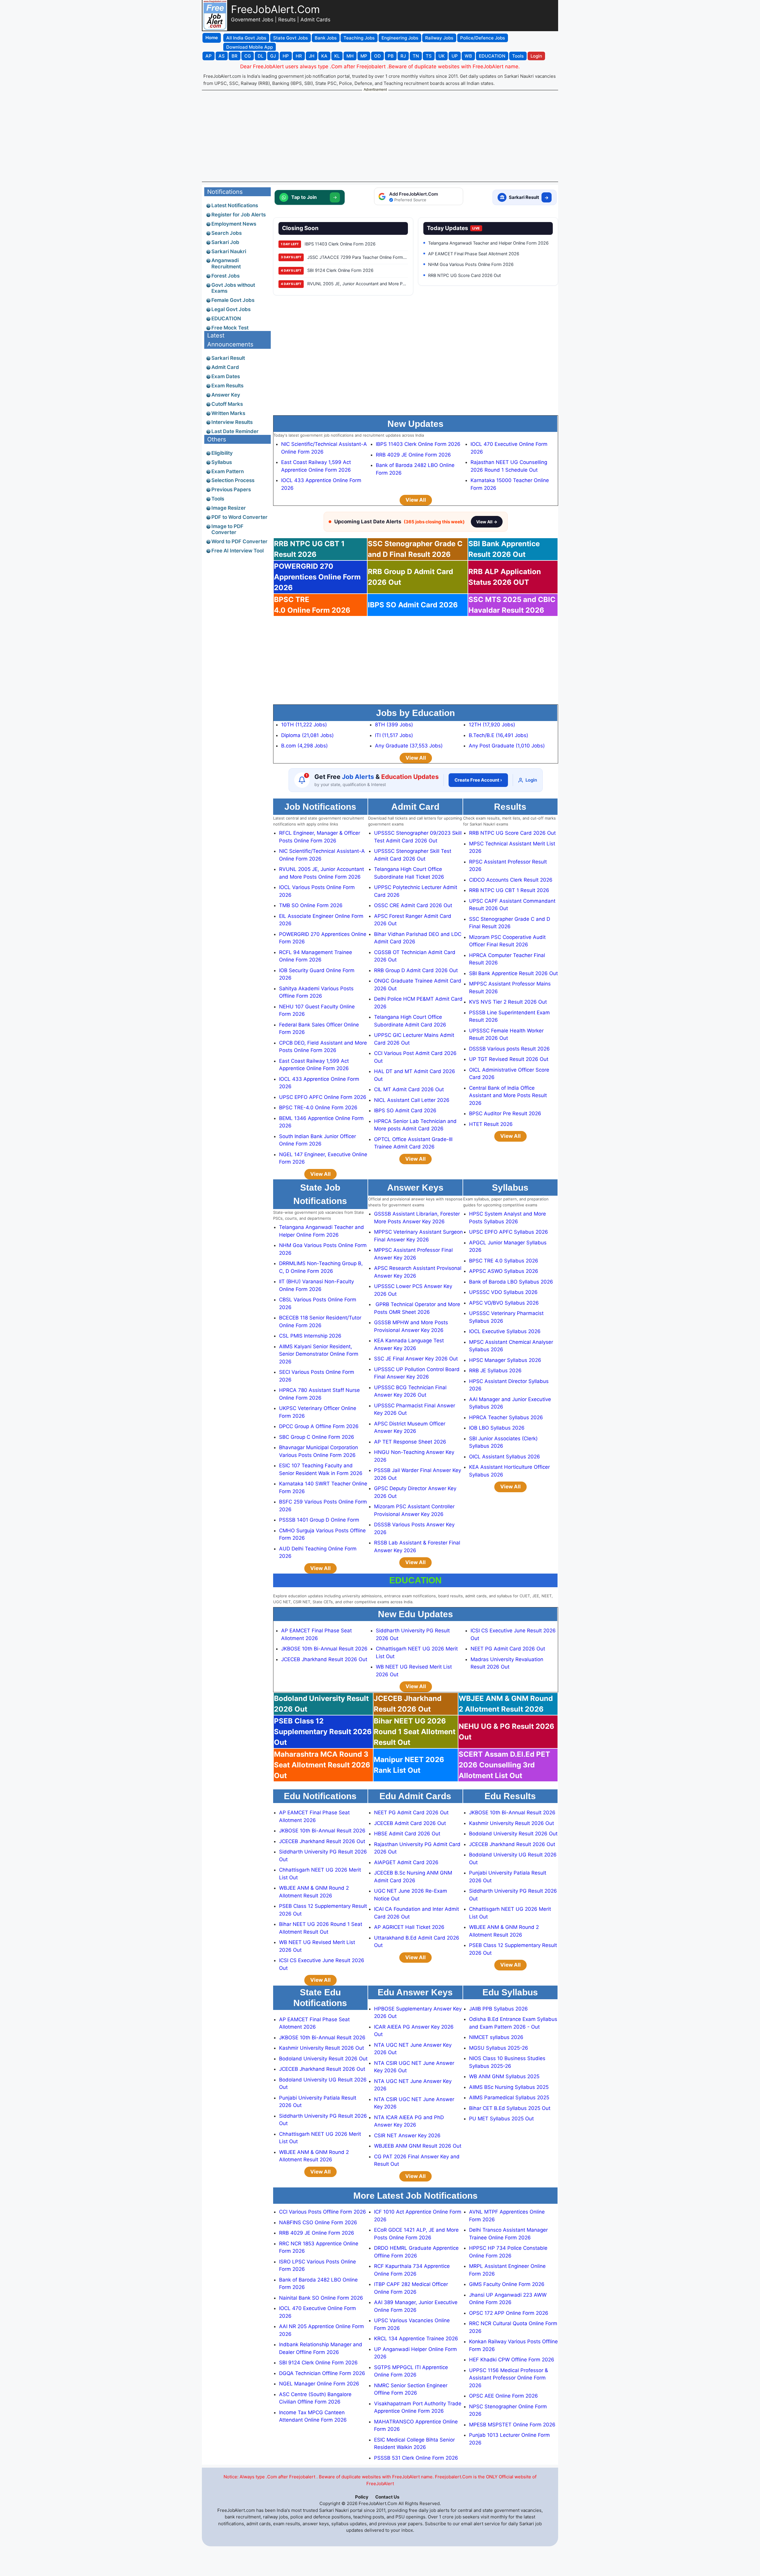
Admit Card (225, 367)
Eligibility (222, 453)
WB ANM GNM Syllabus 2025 (504, 2076)
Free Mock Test (230, 328)
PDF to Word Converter (239, 517)
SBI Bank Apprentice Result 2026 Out (513, 973)
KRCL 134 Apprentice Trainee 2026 (416, 2339)
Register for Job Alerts (239, 215)
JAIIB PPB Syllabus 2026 (498, 2009)
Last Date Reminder (235, 431)
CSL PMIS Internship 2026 (310, 1336)
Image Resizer (229, 508)
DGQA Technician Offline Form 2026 (322, 2373)
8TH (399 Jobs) (394, 725)
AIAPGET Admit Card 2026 (406, 1862)
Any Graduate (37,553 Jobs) (409, 746)
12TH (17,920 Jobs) (492, 725)
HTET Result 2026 (491, 1124)
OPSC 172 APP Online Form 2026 (509, 2313)
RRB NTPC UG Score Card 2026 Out (512, 833)
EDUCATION (226, 319)
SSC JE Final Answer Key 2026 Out (416, 1359)
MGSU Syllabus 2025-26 (499, 2048)
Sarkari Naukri (229, 251)
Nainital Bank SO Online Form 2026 (321, 2298)
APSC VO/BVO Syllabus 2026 (504, 1303)
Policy (362, 2497)
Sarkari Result (228, 358)
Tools (218, 499)
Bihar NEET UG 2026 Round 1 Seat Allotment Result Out (415, 1732)
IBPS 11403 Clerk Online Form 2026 (418, 444)
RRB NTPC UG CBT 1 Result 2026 (509, 890)
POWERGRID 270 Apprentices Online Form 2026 (317, 577)
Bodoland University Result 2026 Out (513, 1834)
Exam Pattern (228, 471)
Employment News (234, 224)
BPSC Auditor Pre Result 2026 (505, 1113)
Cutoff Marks (227, 404)
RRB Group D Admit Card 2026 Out (416, 970)
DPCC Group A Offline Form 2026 (319, 1426)
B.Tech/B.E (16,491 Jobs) (498, 735)
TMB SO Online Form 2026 (311, 905)
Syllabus (222, 462)
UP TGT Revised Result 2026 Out (509, 1059)
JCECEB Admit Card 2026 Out (410, 1823)
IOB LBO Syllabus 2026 (497, 1428)
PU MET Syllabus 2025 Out (501, 2119)
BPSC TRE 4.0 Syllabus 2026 (504, 1261)
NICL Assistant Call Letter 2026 (412, 1100)
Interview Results (232, 422)
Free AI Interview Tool (237, 551)
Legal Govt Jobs (231, 309)
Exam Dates (226, 376)
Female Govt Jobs (233, 300)
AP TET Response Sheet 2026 (410, 1442)
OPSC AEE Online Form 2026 (503, 2396)
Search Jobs (227, 233)
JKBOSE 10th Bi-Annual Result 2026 (324, 1649)
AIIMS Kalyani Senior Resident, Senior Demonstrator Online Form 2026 (319, 1354)
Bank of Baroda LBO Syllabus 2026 (511, 1282)
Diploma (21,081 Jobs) (307, 735)
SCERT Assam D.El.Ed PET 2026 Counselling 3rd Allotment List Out (504, 1765)
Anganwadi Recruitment (226, 263)
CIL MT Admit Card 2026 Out (409, 1089)
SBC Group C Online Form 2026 (317, 1437)
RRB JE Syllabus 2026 (495, 1371)
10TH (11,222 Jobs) (304, 725)
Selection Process (233, 480)
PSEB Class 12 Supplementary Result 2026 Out (323, 1732)
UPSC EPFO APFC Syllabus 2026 (509, 1232)
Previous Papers (231, 489)
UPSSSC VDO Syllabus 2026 (503, 1292)
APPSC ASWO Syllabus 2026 (504, 1271)
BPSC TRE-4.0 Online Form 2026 (318, 1108)
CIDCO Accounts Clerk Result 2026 (511, 880)
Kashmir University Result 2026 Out (512, 1823)
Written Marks (228, 413)
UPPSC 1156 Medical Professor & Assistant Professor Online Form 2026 (509, 2378)
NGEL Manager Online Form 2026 (319, 2384)
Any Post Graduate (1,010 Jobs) (507, 746)
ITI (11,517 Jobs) (394, 735)
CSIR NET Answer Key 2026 (407, 2135)
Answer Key (226, 395)
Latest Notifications (235, 205)
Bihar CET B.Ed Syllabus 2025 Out (510, 2108)
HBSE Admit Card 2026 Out (407, 1834)
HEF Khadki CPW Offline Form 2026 (512, 2360)
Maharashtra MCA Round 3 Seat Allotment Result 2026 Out (322, 1765)
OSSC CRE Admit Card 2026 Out (413, 905)
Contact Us (387, 2497)
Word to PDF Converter (239, 541)
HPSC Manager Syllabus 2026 (505, 1360)
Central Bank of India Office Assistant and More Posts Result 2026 (508, 1095)
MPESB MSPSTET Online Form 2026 (512, 2425)
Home (212, 38)
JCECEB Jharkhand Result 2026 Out (324, 1659)
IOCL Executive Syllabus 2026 (505, 1331)
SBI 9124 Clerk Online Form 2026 (318, 2363)
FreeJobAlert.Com (275, 9)
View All (416, 500)
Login (531, 780)
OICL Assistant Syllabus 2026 (505, 1457)
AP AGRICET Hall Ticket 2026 (409, 1927)
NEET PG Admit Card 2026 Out (508, 1649)
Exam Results (227, 386)
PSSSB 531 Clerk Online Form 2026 (416, 2458)
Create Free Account (478, 780)
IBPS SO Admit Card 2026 (413, 605)
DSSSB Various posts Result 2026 (509, 1049)
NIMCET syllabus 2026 (496, 2037)
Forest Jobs (225, 276)
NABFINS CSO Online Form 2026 (318, 2222)
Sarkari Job (225, 242)
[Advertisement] (380, 136)
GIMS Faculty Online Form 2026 (507, 2284)
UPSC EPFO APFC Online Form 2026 (323, 1097)
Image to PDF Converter (227, 529)
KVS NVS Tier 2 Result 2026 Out (508, 1002)
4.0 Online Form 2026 (312, 605)
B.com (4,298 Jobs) (304, 746)
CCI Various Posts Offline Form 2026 (323, 2212)
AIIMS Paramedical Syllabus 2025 (509, 2097)
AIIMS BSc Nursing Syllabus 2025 (509, 2087)
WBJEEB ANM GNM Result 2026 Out (418, 2146)
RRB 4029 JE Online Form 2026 (413, 455)
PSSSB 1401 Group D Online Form (319, 1520)
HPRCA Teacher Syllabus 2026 (506, 1417)
